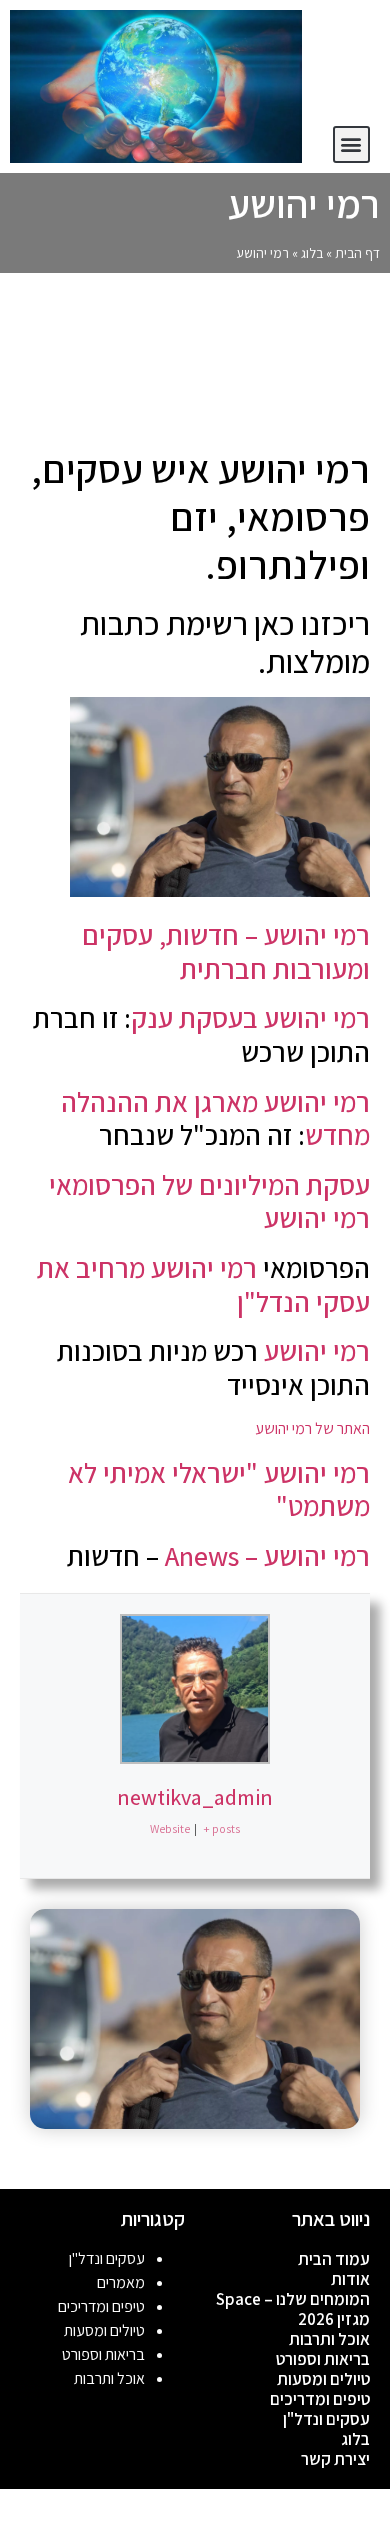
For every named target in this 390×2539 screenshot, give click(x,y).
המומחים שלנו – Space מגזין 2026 (293, 2309)
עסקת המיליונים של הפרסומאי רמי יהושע (209, 1201)
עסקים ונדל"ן (326, 2419)
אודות (350, 2279)
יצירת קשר (335, 2459)
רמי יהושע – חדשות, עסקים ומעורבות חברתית (226, 951)
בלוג (312, 253)
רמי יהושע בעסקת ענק (250, 1017)
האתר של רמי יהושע (311, 1428)
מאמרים (121, 2282)
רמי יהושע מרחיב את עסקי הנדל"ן (203, 1284)
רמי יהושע (317, 1350)
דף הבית (357, 253)
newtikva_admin (195, 1797)
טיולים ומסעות (323, 2379)
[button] (351, 144)
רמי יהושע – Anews (267, 1555)
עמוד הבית (334, 2259)
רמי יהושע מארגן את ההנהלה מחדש (215, 1118)
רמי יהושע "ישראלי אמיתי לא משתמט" (219, 1489)
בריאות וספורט (323, 2359)
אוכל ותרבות (329, 2339)
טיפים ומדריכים (320, 2399)
